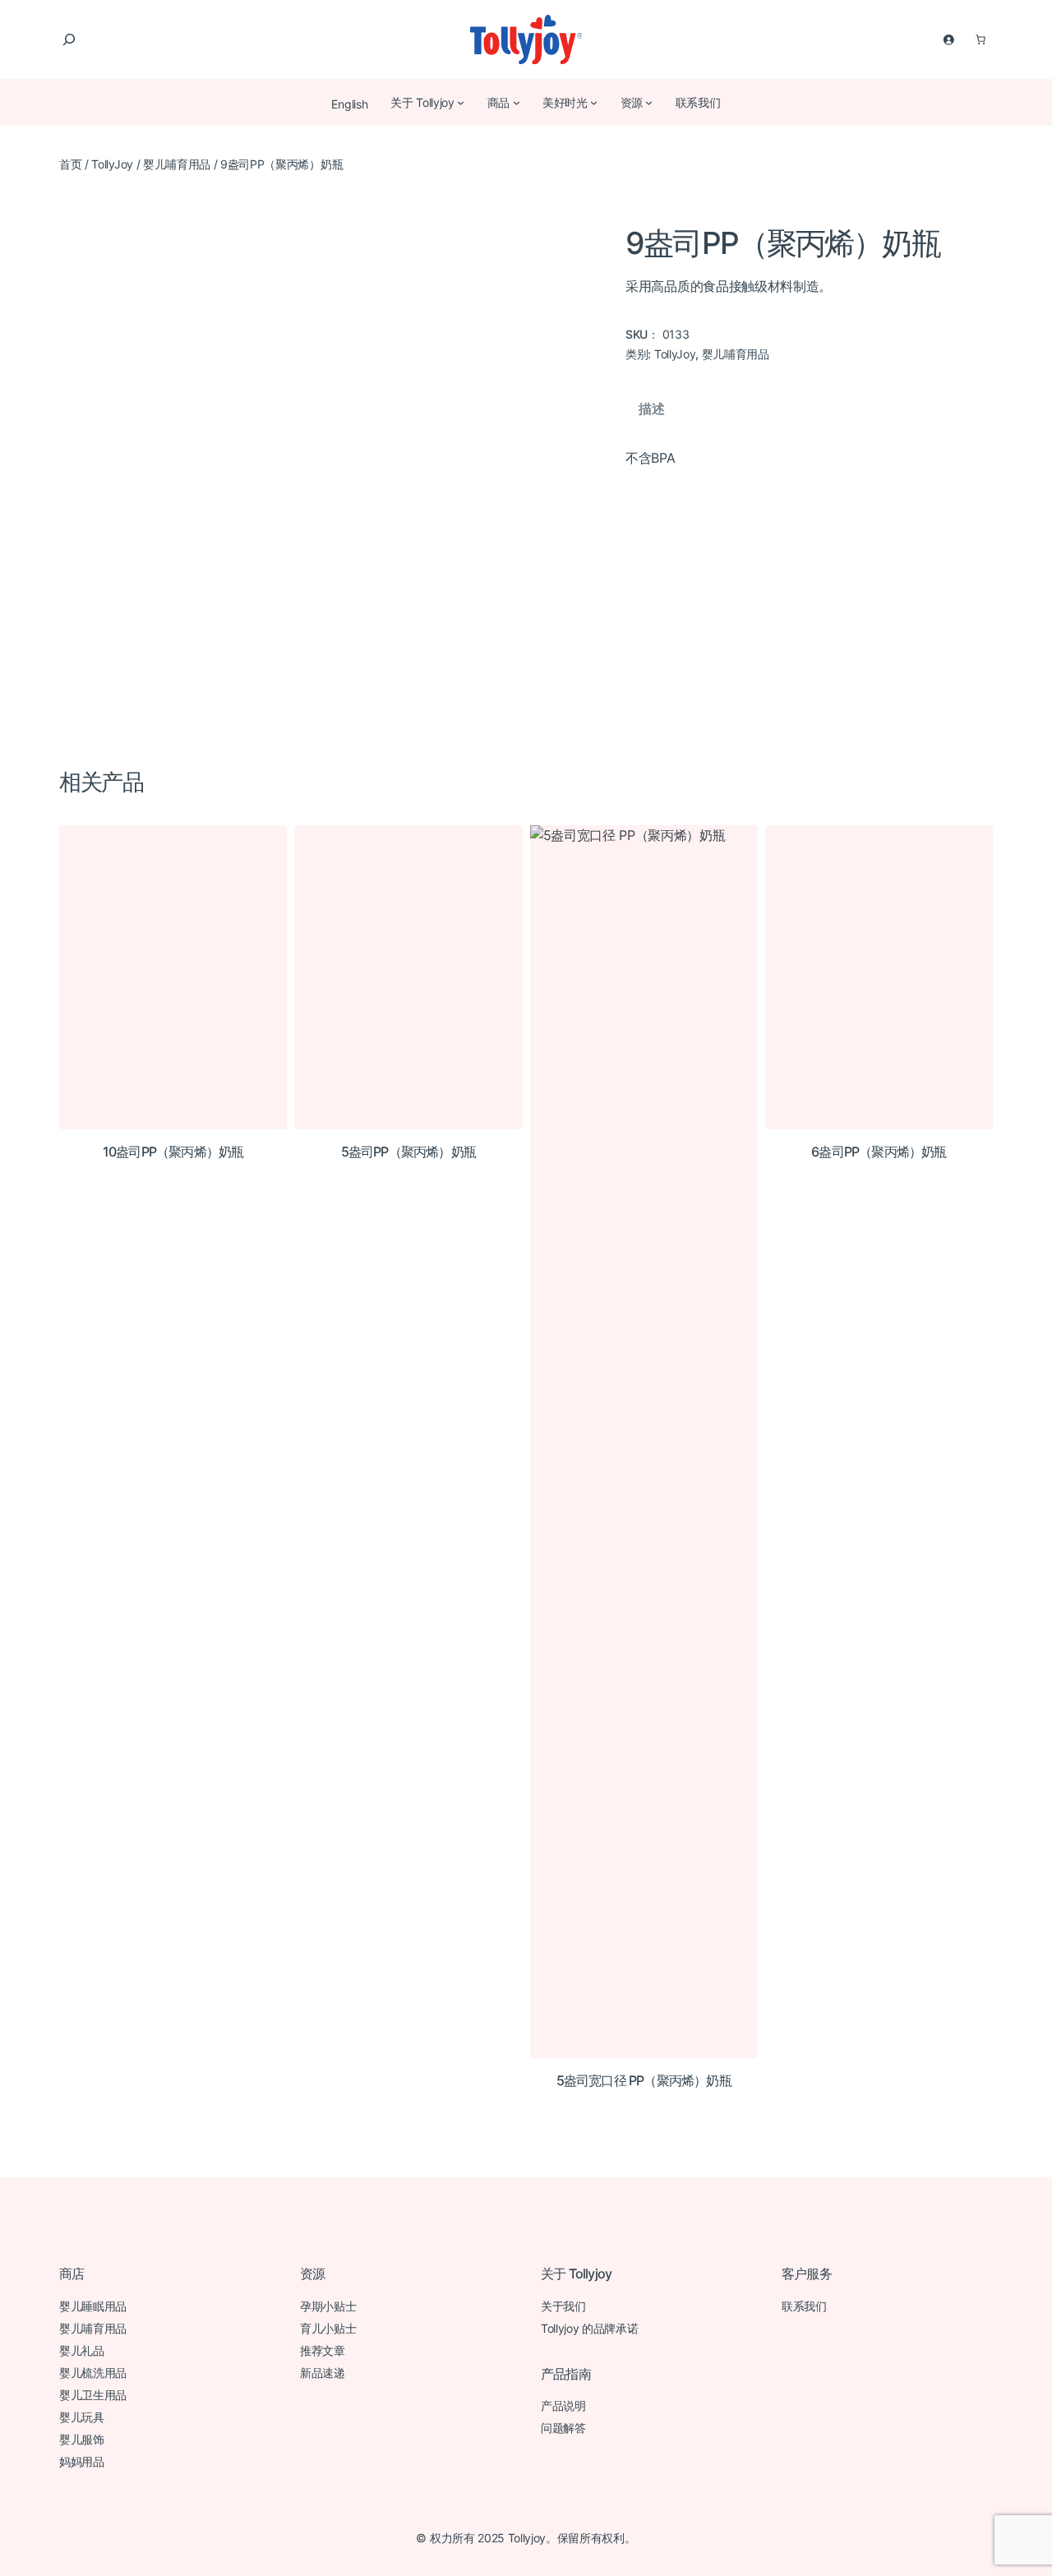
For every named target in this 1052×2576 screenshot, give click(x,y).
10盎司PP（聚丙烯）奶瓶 (173, 1152)
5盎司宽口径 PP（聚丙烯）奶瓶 (644, 2081)
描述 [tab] (651, 409)
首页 (70, 164)
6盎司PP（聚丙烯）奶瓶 (879, 1152)
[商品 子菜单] (516, 102)
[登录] (948, 39)
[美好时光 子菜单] (593, 102)
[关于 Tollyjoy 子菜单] (460, 102)
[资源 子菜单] (648, 102)
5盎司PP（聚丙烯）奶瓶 (408, 1152)
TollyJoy (112, 164)
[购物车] (980, 39)
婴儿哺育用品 (177, 164)
